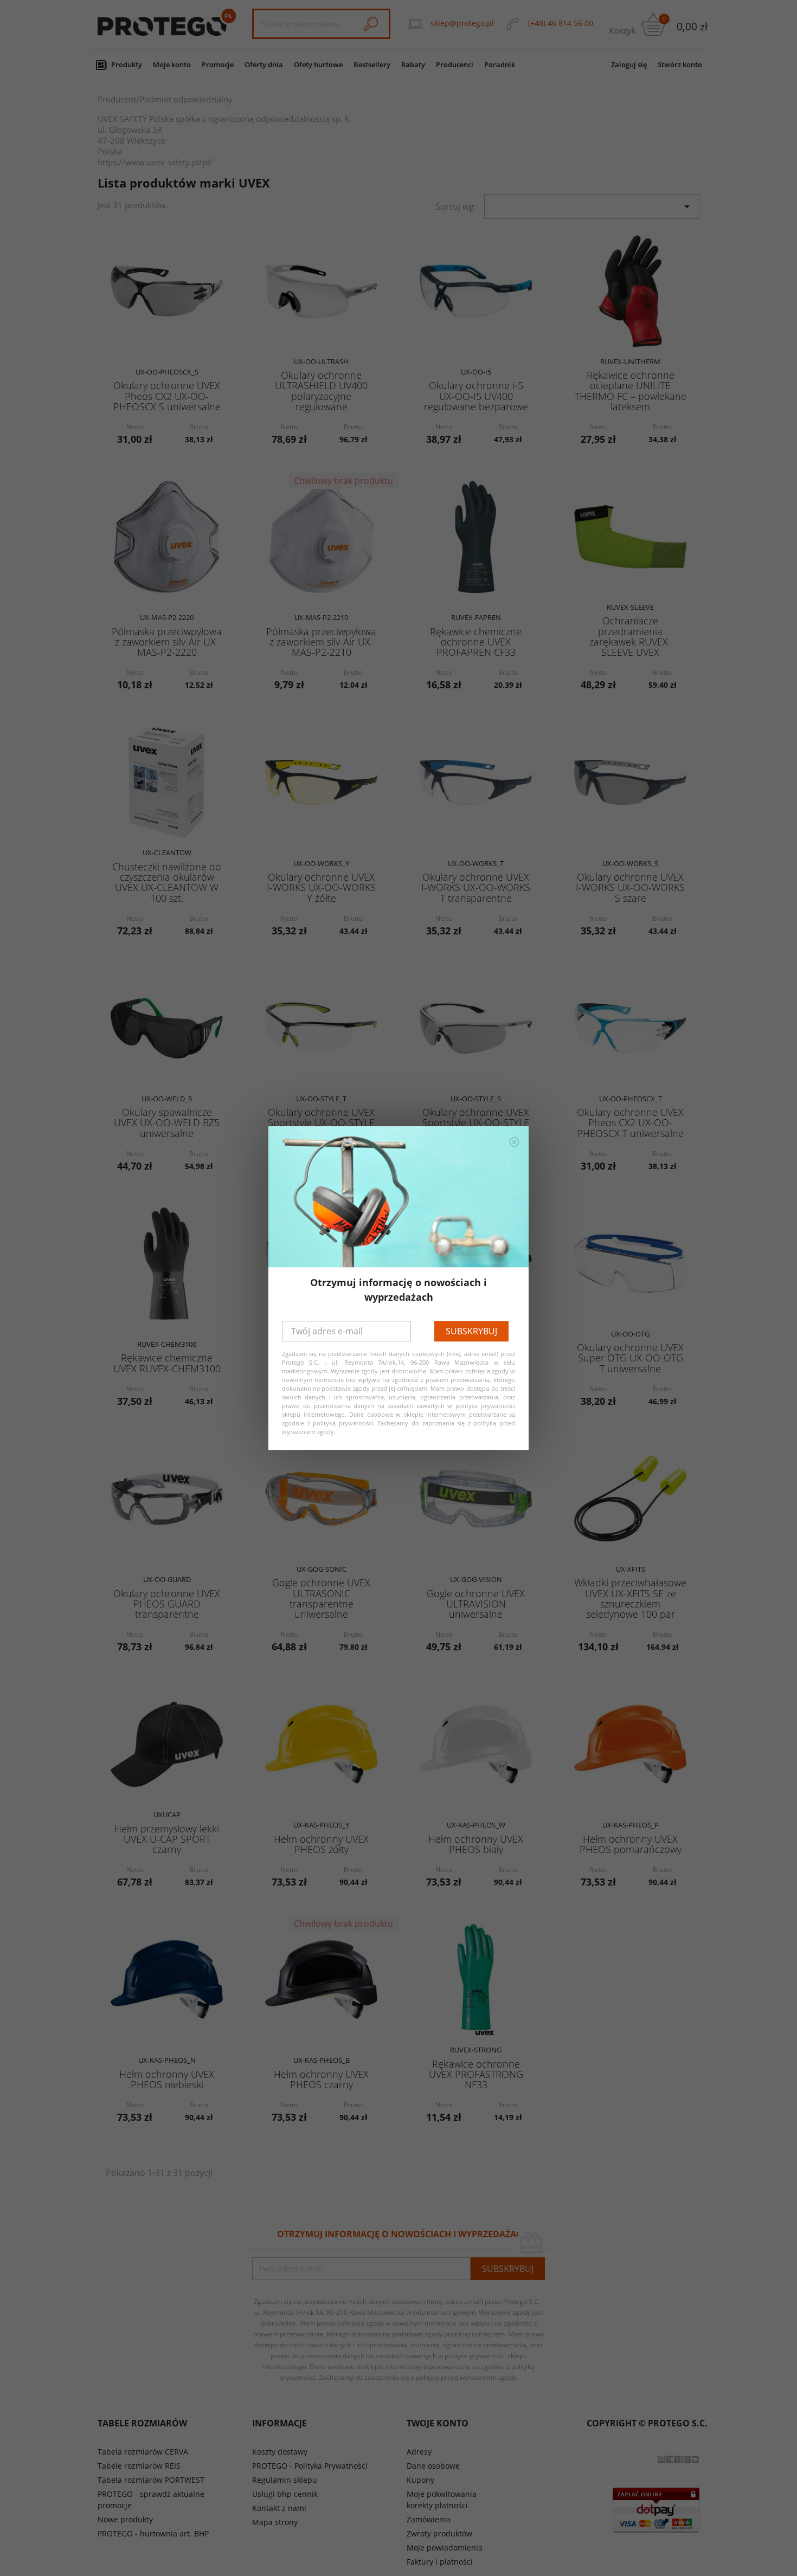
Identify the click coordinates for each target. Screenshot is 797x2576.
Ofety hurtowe (318, 64)
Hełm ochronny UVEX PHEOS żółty (321, 1844)
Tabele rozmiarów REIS (139, 2466)
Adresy (419, 2452)
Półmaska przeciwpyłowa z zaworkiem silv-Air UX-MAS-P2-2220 (167, 642)
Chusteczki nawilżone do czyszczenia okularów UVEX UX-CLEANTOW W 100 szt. (167, 882)
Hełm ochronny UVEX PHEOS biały (476, 1844)
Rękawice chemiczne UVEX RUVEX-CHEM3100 (167, 1363)
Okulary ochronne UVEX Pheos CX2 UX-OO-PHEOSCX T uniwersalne (630, 1123)
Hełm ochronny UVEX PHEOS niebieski (167, 2079)
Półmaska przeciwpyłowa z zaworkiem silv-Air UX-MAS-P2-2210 (321, 642)
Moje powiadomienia (445, 2548)
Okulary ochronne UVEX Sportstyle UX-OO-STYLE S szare (476, 1123)
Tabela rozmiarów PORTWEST (151, 2480)
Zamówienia (429, 2519)
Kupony (420, 2480)
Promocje (218, 64)
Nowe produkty (125, 2519)
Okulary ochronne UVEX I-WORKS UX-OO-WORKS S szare (630, 887)
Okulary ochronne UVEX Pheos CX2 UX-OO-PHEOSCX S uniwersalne (167, 396)
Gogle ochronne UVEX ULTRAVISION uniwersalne (476, 1604)
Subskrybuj (471, 1331)
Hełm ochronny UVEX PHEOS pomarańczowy (631, 1844)
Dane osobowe (433, 2466)
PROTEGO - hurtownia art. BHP (153, 2533)
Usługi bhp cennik (285, 2494)
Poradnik (500, 64)
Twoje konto (438, 2423)
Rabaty (413, 64)
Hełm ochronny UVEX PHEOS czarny (321, 2079)
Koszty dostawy (280, 2452)
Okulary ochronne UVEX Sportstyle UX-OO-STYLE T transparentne (321, 1123)
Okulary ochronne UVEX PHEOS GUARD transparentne (167, 1604)
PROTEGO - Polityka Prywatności (310, 2466)
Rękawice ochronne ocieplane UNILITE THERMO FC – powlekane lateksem (631, 391)
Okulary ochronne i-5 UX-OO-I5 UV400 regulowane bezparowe (476, 396)
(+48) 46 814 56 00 (561, 23)
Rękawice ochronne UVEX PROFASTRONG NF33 (476, 2074)
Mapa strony (275, 2522)
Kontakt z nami (279, 2508)
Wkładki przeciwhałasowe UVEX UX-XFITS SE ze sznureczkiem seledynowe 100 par (630, 1598)
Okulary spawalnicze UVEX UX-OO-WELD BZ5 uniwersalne (167, 1123)
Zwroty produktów (439, 2533)
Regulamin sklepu (285, 2480)
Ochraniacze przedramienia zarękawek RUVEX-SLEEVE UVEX (630, 636)
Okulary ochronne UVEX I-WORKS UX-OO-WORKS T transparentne (476, 887)
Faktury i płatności (440, 2562)
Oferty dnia (264, 64)
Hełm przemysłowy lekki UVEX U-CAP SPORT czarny (167, 1839)
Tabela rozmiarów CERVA (143, 2452)
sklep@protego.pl (462, 23)
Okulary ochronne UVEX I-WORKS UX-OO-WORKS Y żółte (321, 887)
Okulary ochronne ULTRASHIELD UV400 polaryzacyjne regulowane (321, 391)
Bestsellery (372, 64)
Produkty (127, 64)
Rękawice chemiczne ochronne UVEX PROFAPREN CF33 (476, 642)
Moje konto (172, 64)
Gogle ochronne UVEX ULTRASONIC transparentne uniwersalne (321, 1598)
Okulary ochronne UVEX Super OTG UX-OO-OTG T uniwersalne (630, 1358)
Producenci (455, 64)
